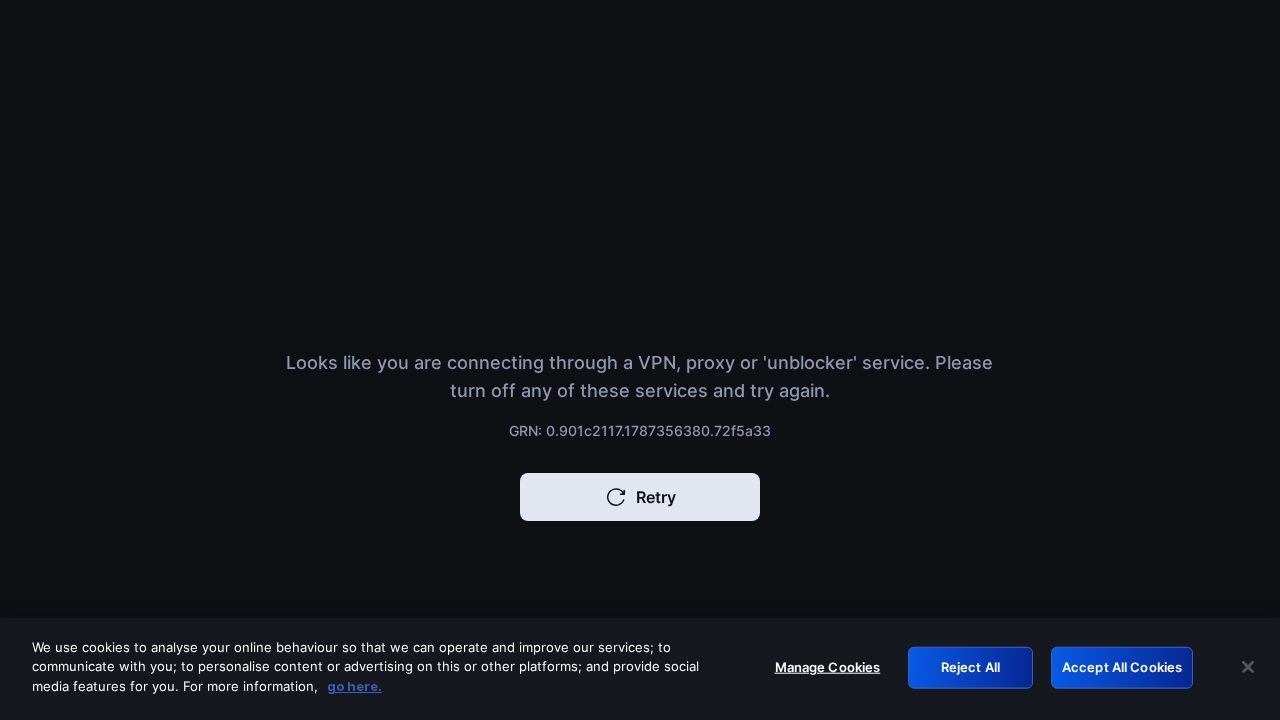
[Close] (1248, 667)
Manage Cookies (828, 667)
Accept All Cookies (1122, 667)
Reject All (970, 667)
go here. (354, 686)
